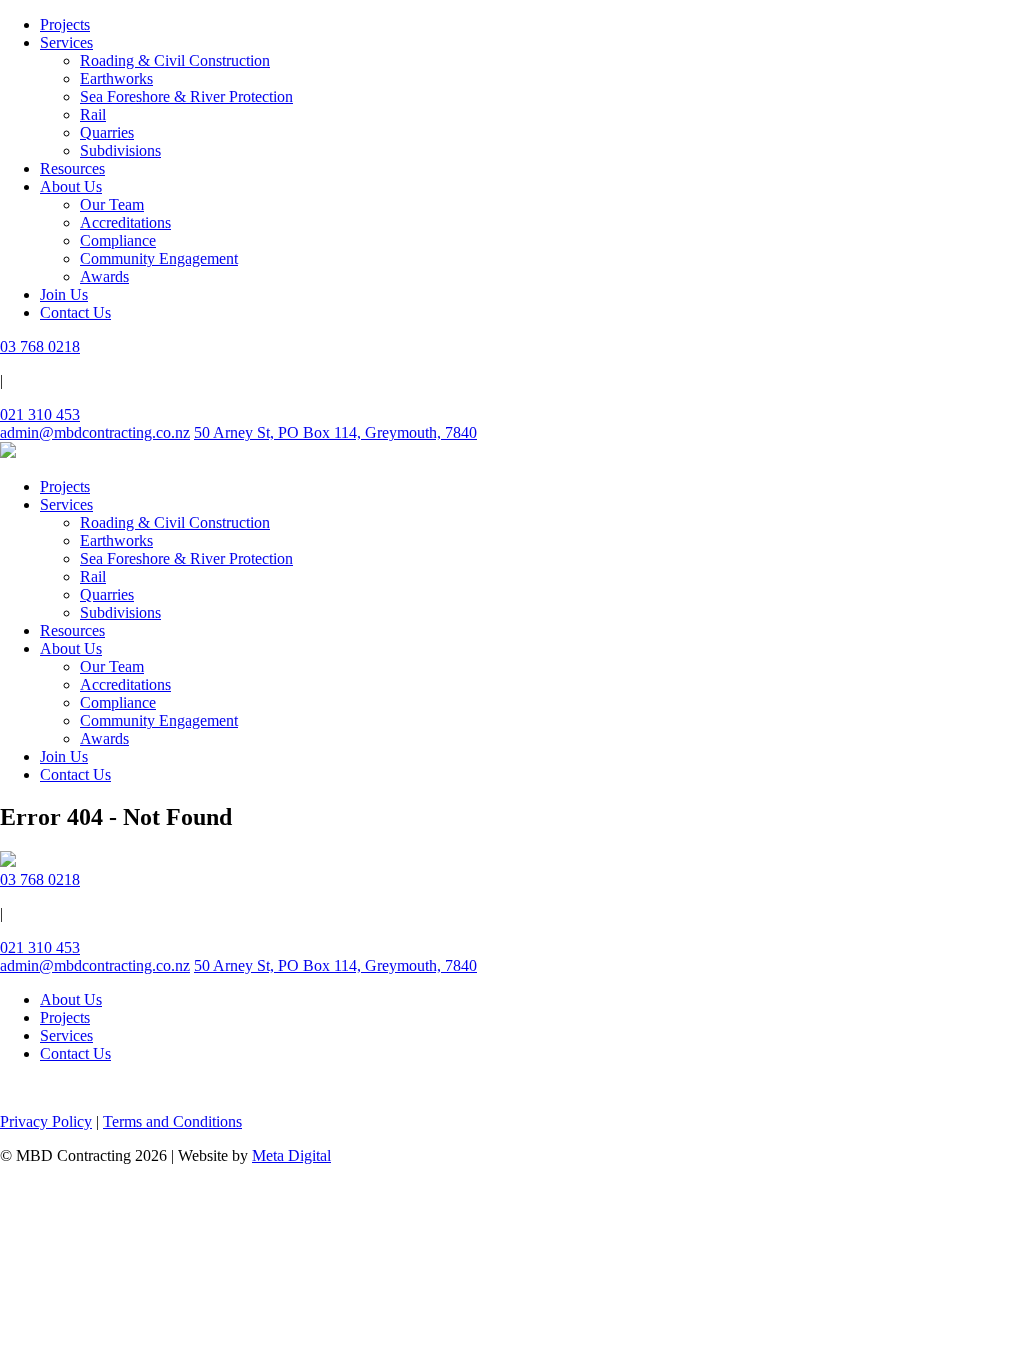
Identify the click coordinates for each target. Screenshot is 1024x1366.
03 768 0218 (40, 346)
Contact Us (75, 312)
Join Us (64, 294)
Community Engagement (159, 258)
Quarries (107, 132)
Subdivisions (120, 150)
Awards (104, 276)
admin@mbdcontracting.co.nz (95, 432)
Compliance (118, 240)
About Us (71, 186)
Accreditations (125, 222)
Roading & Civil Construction (175, 60)
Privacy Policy (46, 1121)
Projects (65, 24)
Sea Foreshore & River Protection (186, 96)
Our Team (112, 204)
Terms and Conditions (172, 1121)
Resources (72, 168)
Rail (93, 114)
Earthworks (116, 78)
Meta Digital (291, 1155)
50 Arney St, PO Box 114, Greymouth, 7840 (335, 432)
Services (66, 42)
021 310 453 (40, 414)
